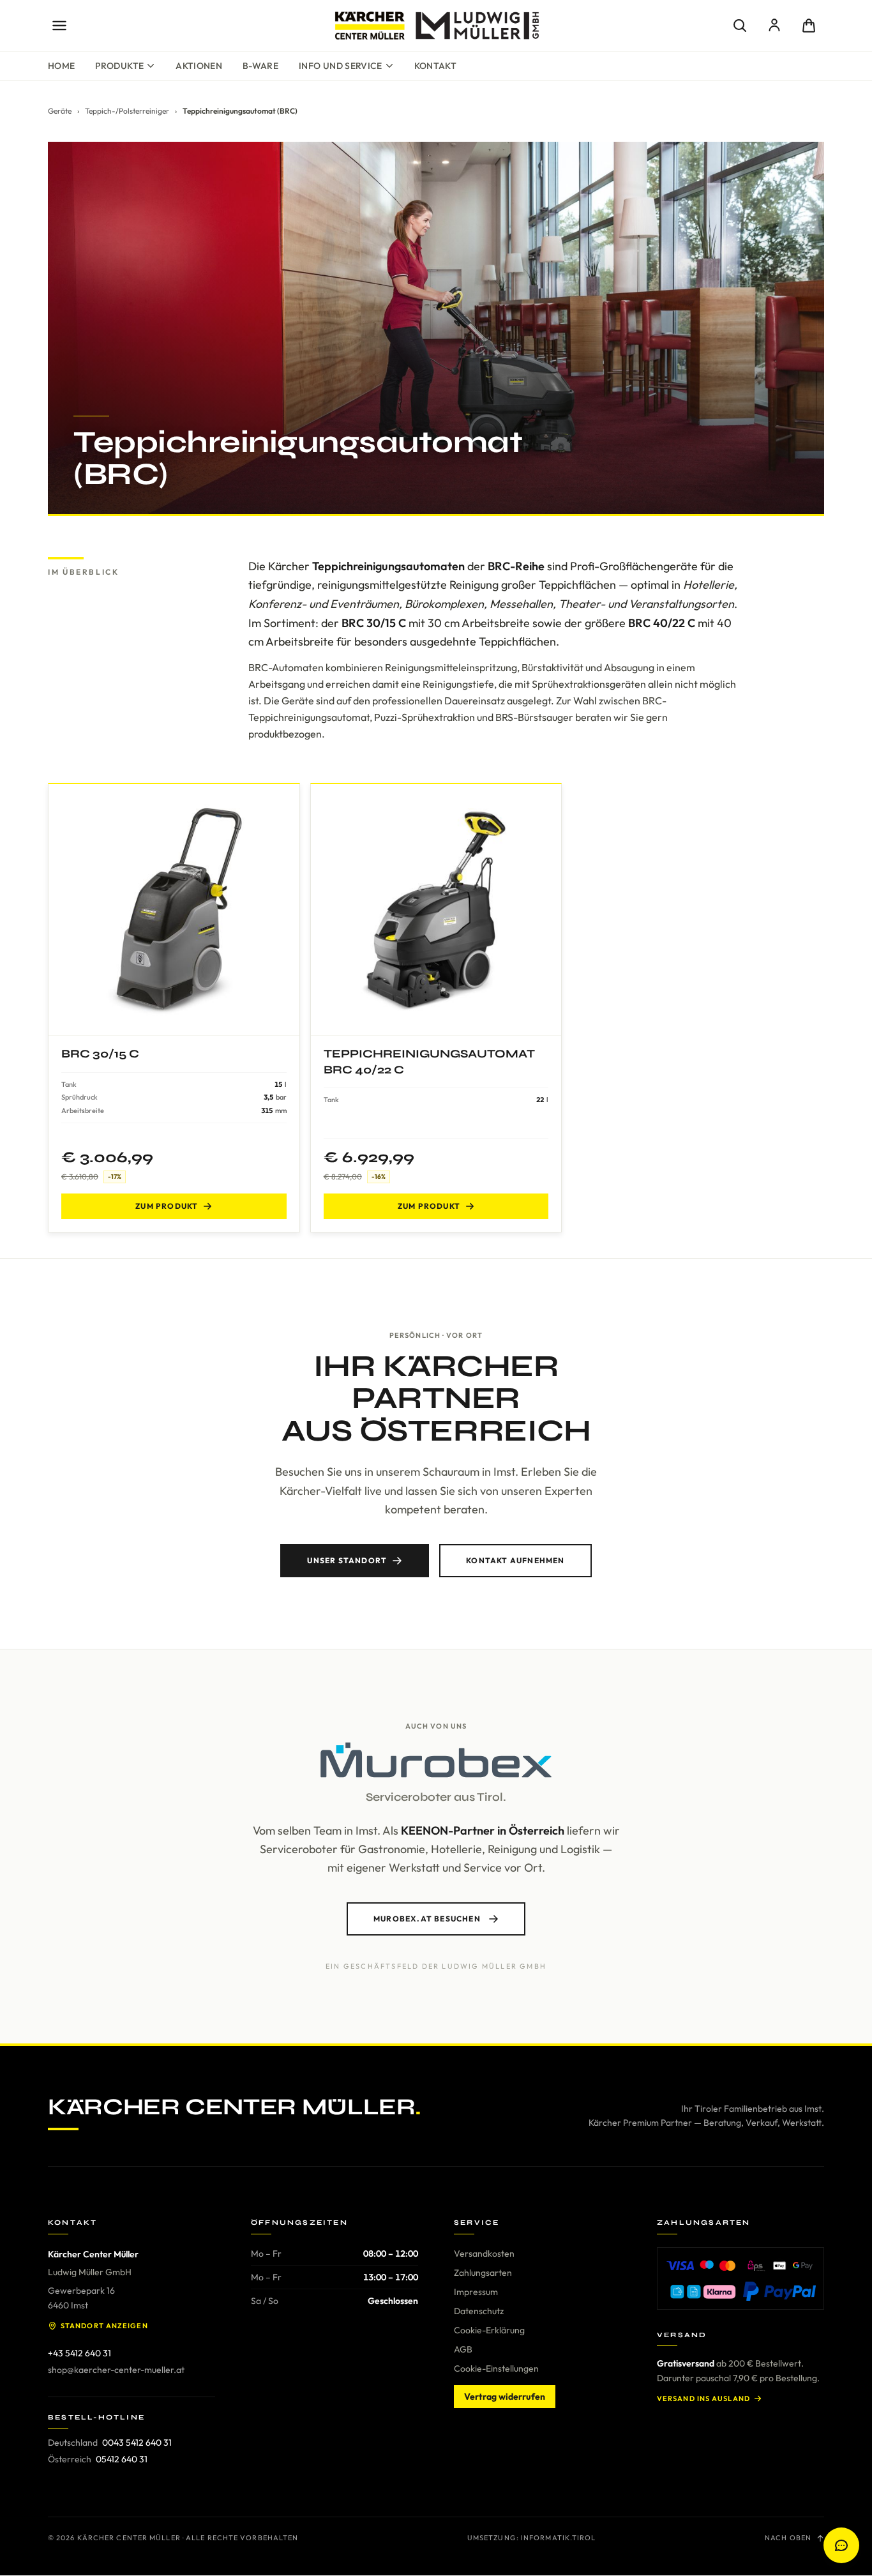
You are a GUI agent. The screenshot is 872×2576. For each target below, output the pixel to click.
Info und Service (341, 66)
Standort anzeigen (104, 2326)
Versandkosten (484, 2254)
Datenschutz (479, 2311)
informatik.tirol (559, 2538)
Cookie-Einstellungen (496, 2368)
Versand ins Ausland (703, 2398)
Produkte (119, 66)
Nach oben (788, 2538)
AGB (463, 2349)
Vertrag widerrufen (505, 2397)
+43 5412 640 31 (79, 2353)
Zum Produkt (167, 1206)
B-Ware (260, 66)
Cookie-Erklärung (489, 2330)
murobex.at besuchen (427, 1919)
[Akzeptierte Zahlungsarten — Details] (740, 2278)
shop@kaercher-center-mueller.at (116, 2370)
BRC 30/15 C (100, 1054)
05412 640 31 (122, 2459)
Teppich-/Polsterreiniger (127, 111)
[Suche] (740, 26)
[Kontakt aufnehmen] (841, 2545)
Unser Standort (347, 1560)
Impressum (476, 2292)
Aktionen (199, 66)
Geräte (60, 111)
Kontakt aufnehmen (515, 1560)
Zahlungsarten (483, 2273)
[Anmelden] (774, 26)
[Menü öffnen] (59, 26)
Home (61, 66)
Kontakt (435, 66)
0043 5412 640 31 (137, 2443)
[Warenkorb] (809, 26)
